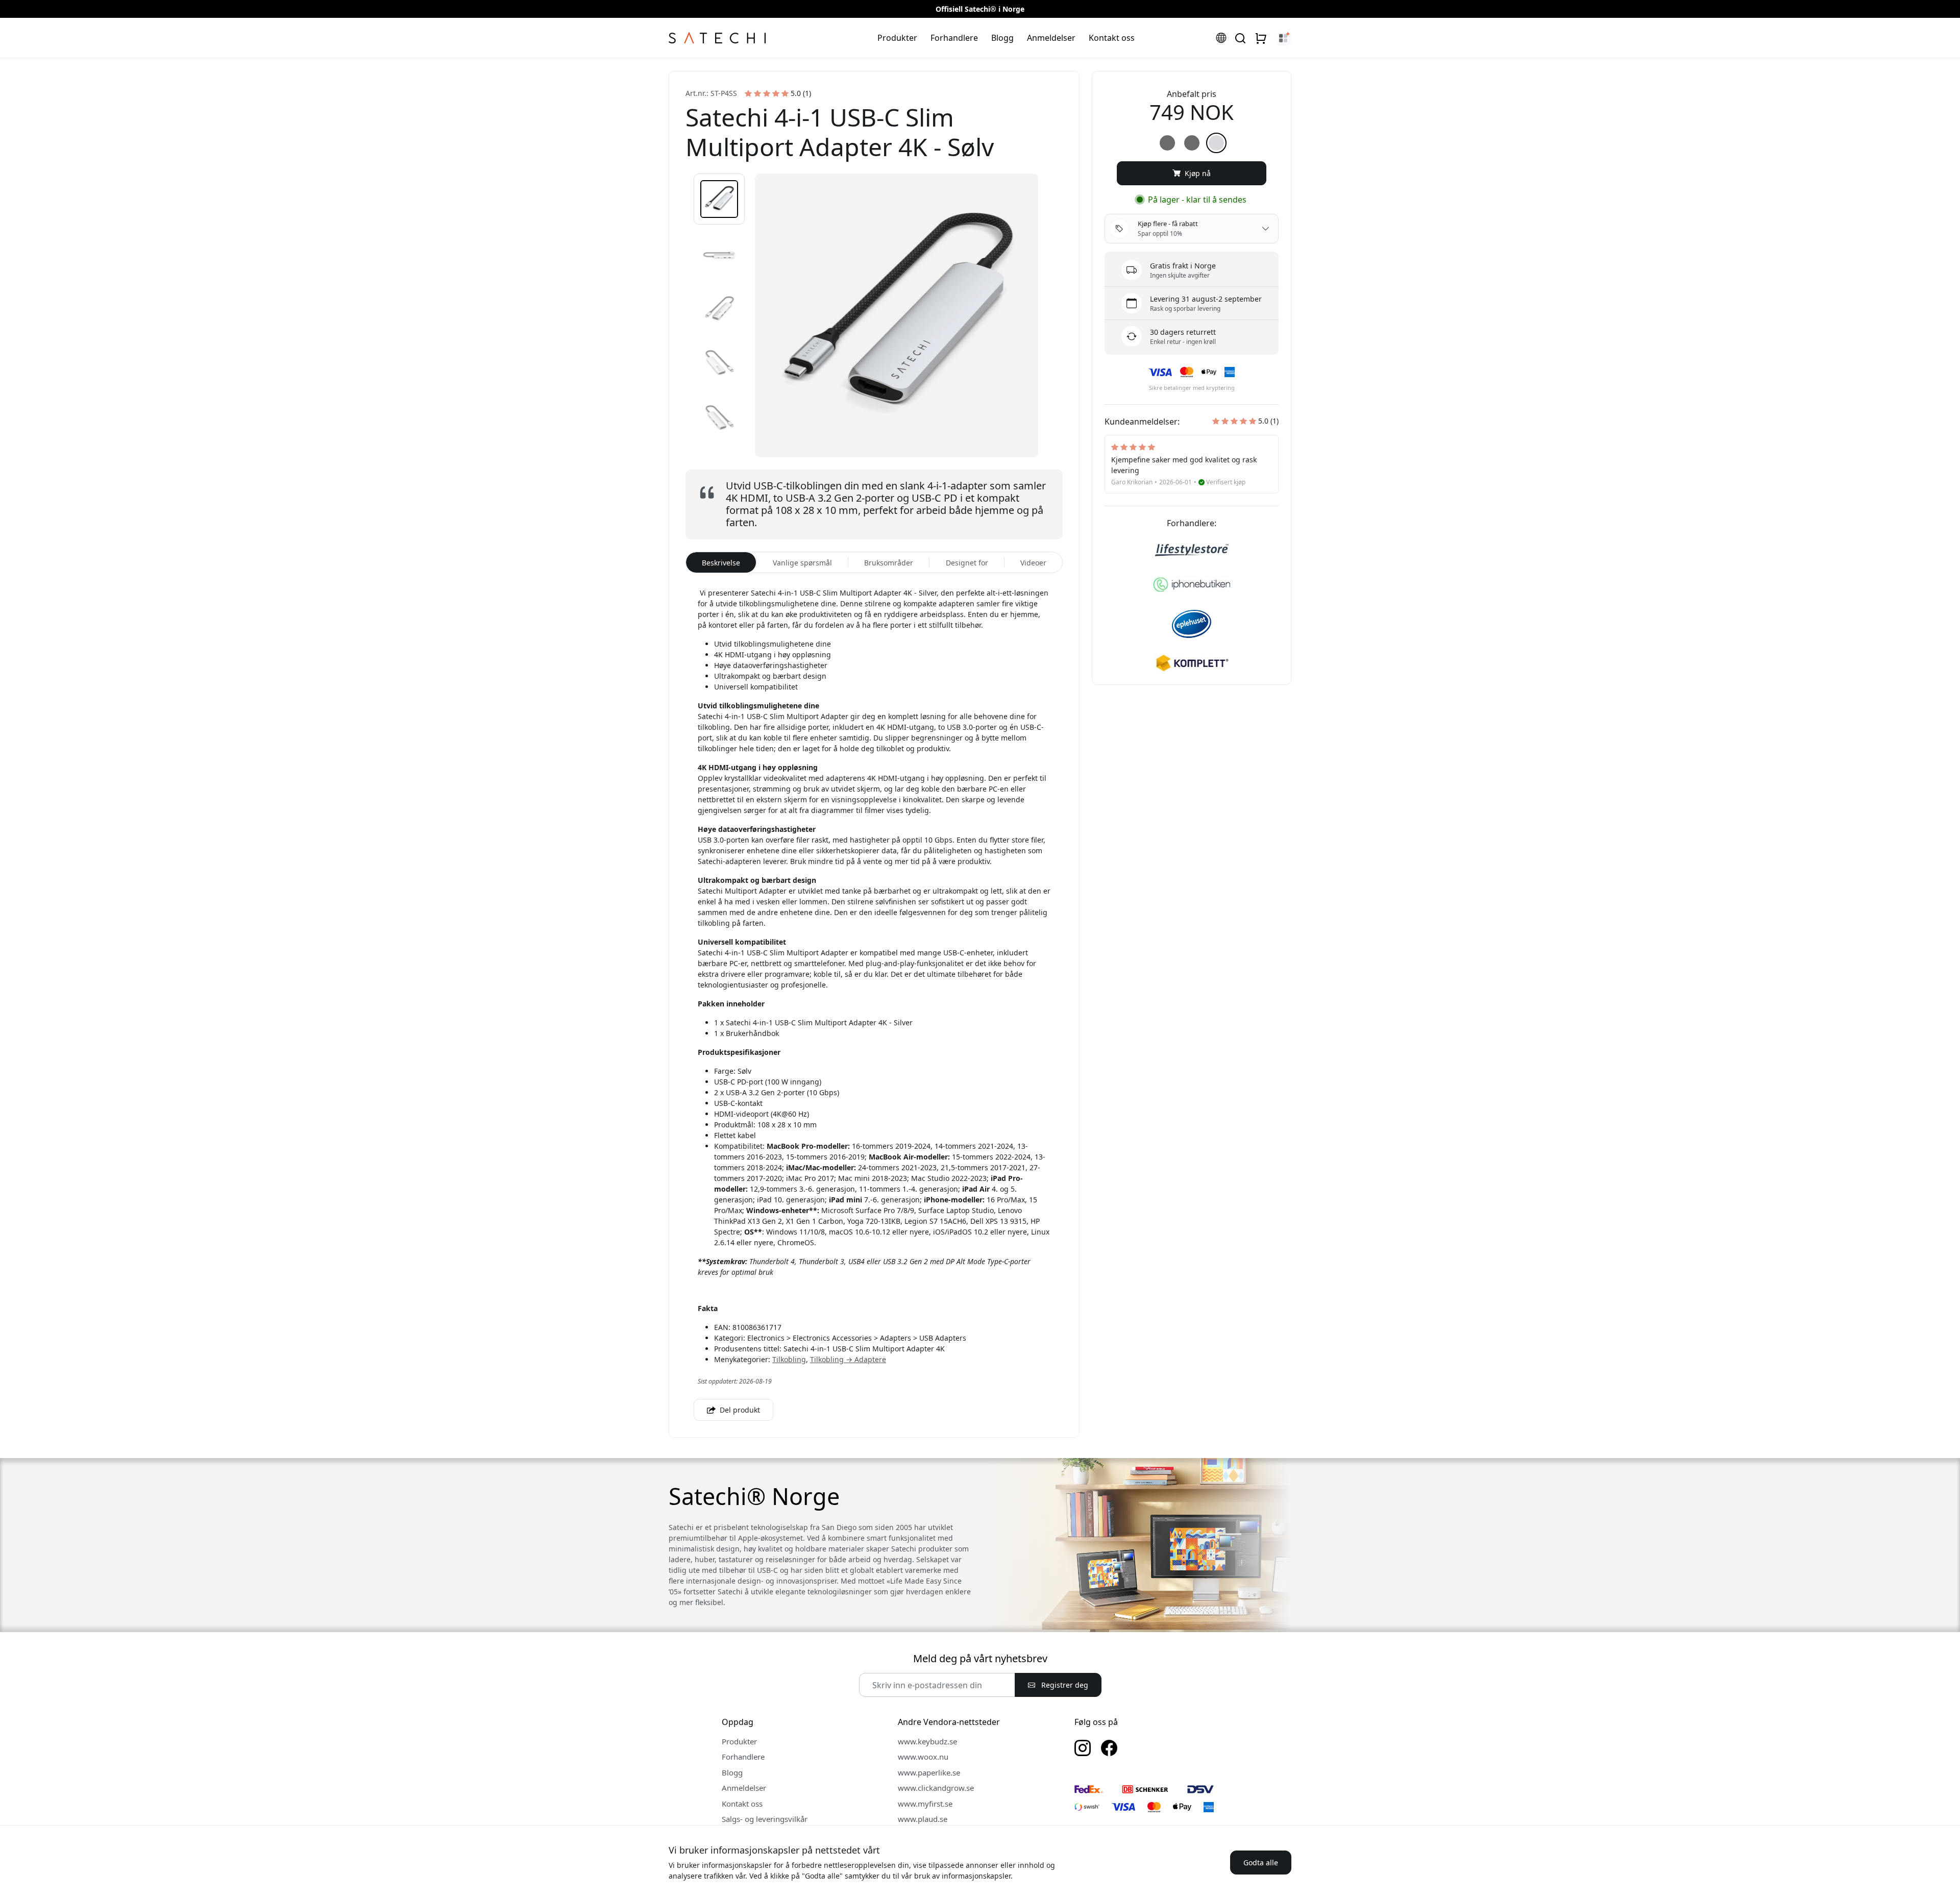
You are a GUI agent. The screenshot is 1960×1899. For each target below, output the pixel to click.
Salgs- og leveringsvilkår (765, 1819)
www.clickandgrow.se (936, 1788)
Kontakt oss (1112, 38)
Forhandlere (954, 38)
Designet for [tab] (967, 563)
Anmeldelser (1051, 38)
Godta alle (1261, 1863)
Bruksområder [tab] (889, 563)
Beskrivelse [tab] (721, 563)
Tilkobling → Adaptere (848, 1359)
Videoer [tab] (1033, 563)
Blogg (1002, 38)
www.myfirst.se (925, 1804)
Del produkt (739, 1410)
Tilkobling (789, 1359)
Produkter (897, 38)
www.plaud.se (923, 1819)
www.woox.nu (923, 1757)
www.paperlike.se (929, 1772)
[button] (719, 199)
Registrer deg (1064, 1685)
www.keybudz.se (927, 1741)
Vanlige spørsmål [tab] (802, 563)
